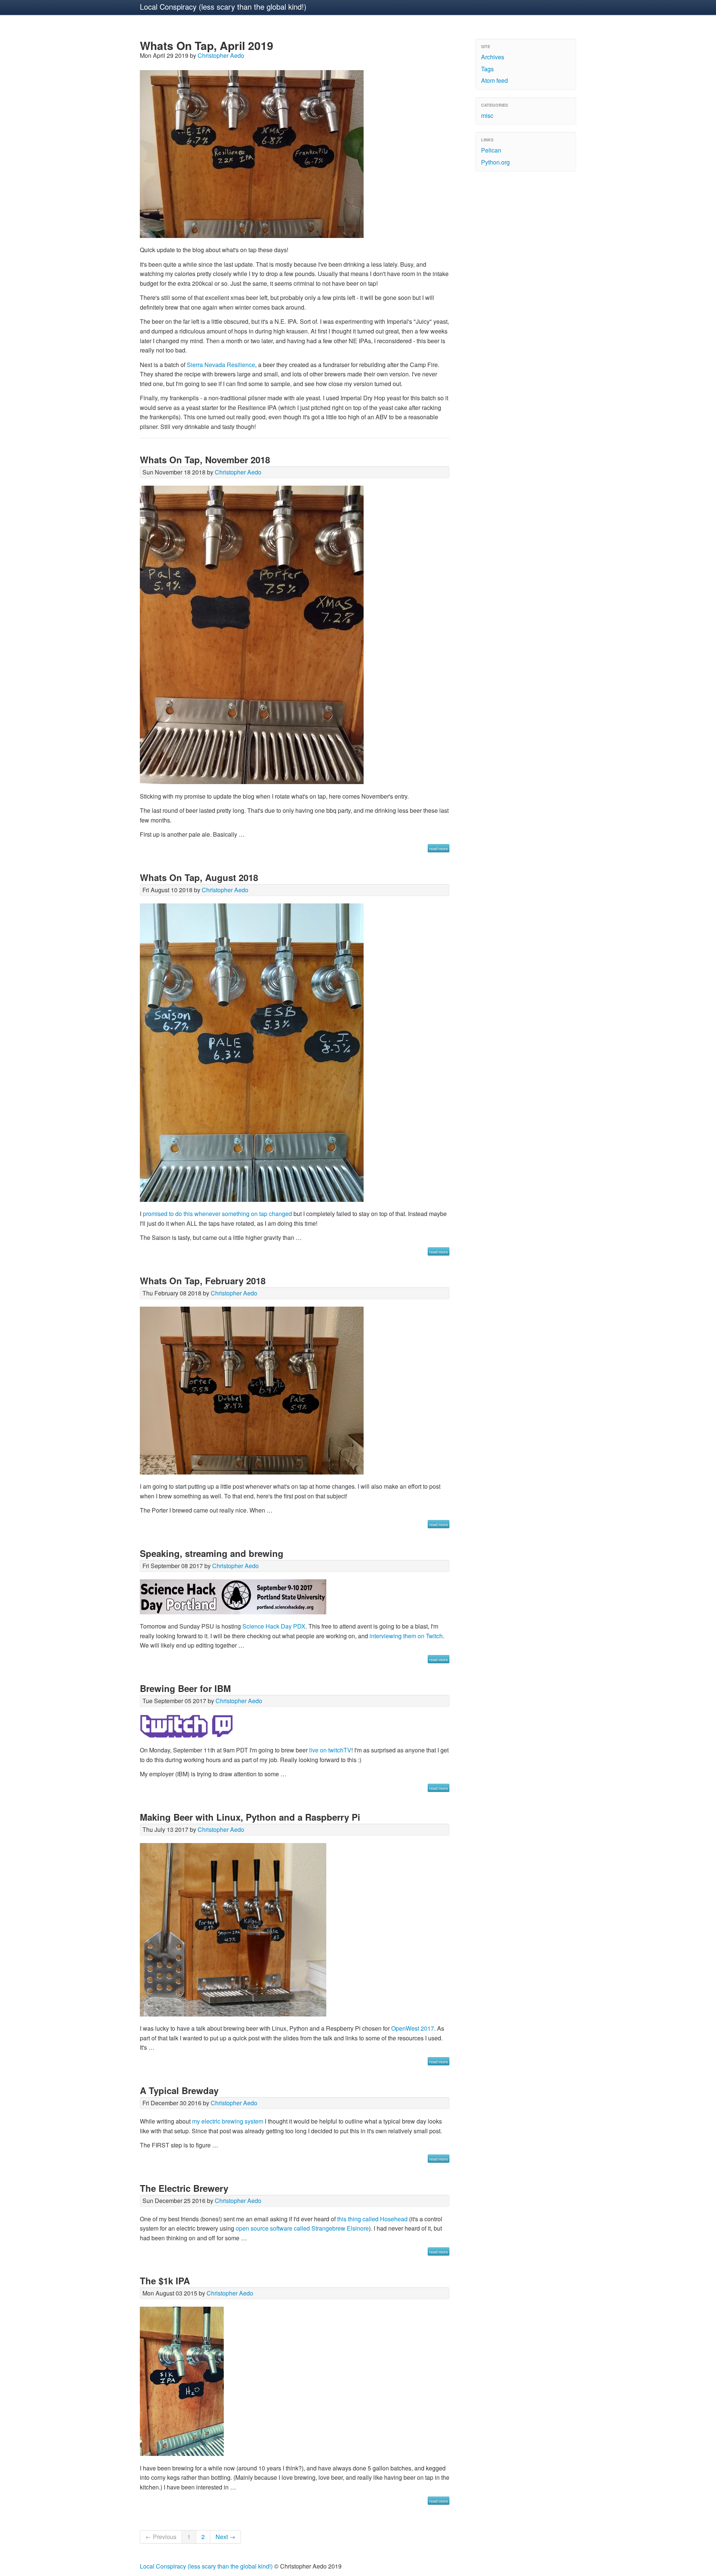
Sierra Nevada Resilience (221, 365)
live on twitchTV (330, 1750)
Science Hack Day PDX (274, 1626)
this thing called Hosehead (372, 2219)
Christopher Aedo (221, 55)
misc (487, 115)
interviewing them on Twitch (406, 1636)
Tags (487, 69)
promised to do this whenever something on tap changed (217, 1214)
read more (439, 848)
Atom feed (494, 80)
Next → (225, 2537)
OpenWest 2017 (413, 2028)
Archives (493, 57)
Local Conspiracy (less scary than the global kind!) (223, 7)
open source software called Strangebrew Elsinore (302, 2228)
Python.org (495, 162)
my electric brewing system (228, 2121)
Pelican (491, 150)
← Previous (161, 2537)
